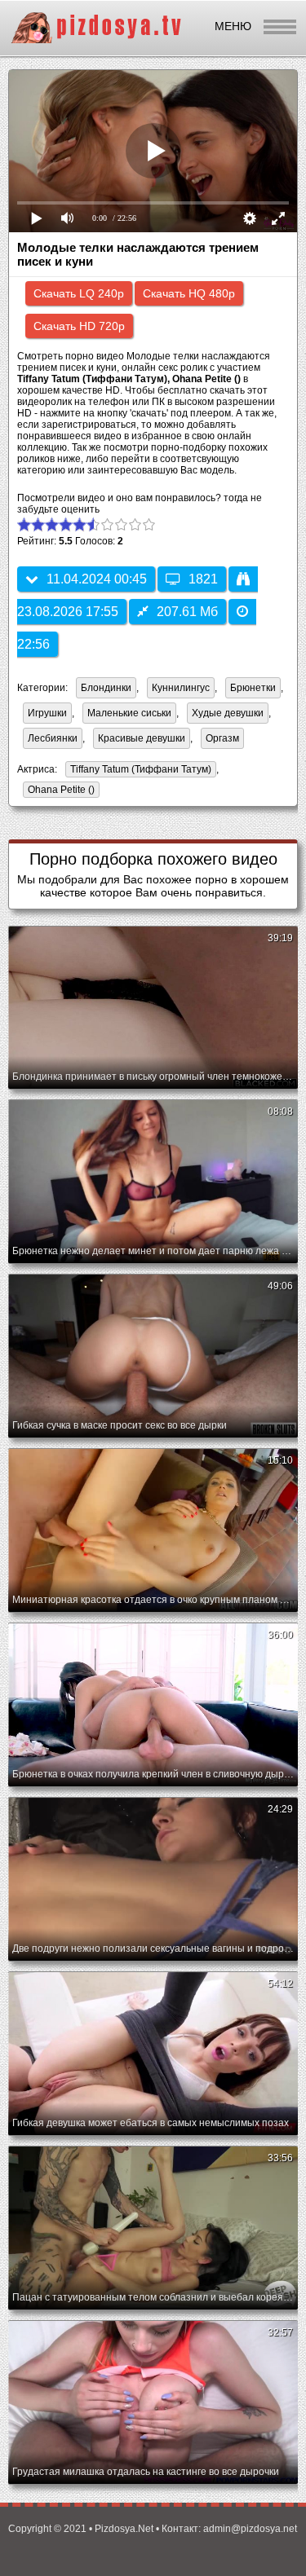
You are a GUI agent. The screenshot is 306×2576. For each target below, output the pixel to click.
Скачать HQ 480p (189, 293)
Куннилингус (181, 688)
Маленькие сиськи (129, 713)
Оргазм (222, 738)
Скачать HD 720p (79, 326)
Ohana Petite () (61, 790)
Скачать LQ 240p (79, 293)
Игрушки (47, 713)
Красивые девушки (142, 738)
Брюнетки (253, 688)
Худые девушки (228, 713)
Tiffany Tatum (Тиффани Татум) (138, 771)
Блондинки (106, 688)
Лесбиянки (53, 738)
